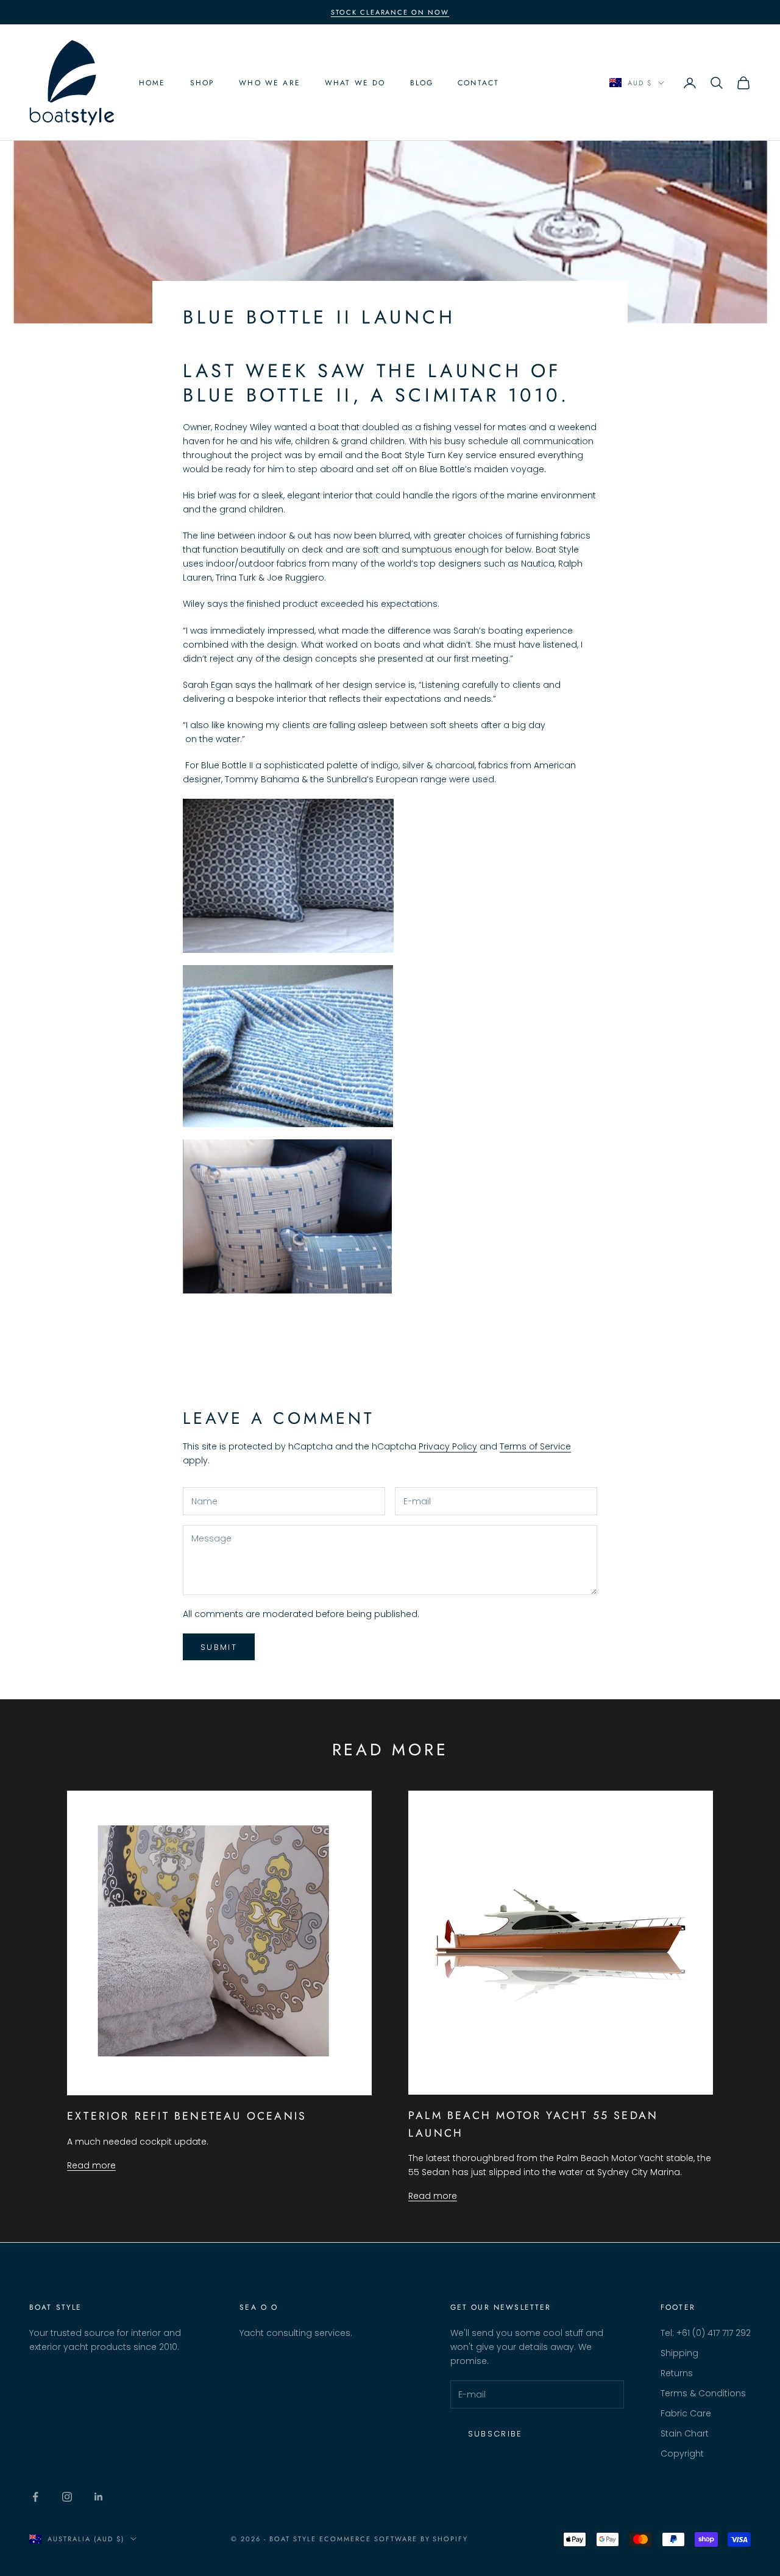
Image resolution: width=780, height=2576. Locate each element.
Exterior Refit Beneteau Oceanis (187, 2116)
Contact (478, 83)
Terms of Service (535, 1446)
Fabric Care (686, 2413)
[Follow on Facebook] (35, 2497)
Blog (422, 83)
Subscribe (495, 2434)
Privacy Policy (448, 1446)
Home (152, 83)
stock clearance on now (390, 12)
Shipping (679, 2353)
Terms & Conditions (703, 2393)
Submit (219, 1647)
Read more (91, 2165)
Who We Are (270, 83)
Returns (677, 2373)
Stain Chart (685, 2433)
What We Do (355, 83)
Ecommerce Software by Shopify (394, 2539)
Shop (203, 83)
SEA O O (259, 2307)
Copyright (682, 2454)
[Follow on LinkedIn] (99, 2497)
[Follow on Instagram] (67, 2497)
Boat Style (56, 2307)
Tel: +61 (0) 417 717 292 (706, 2333)
